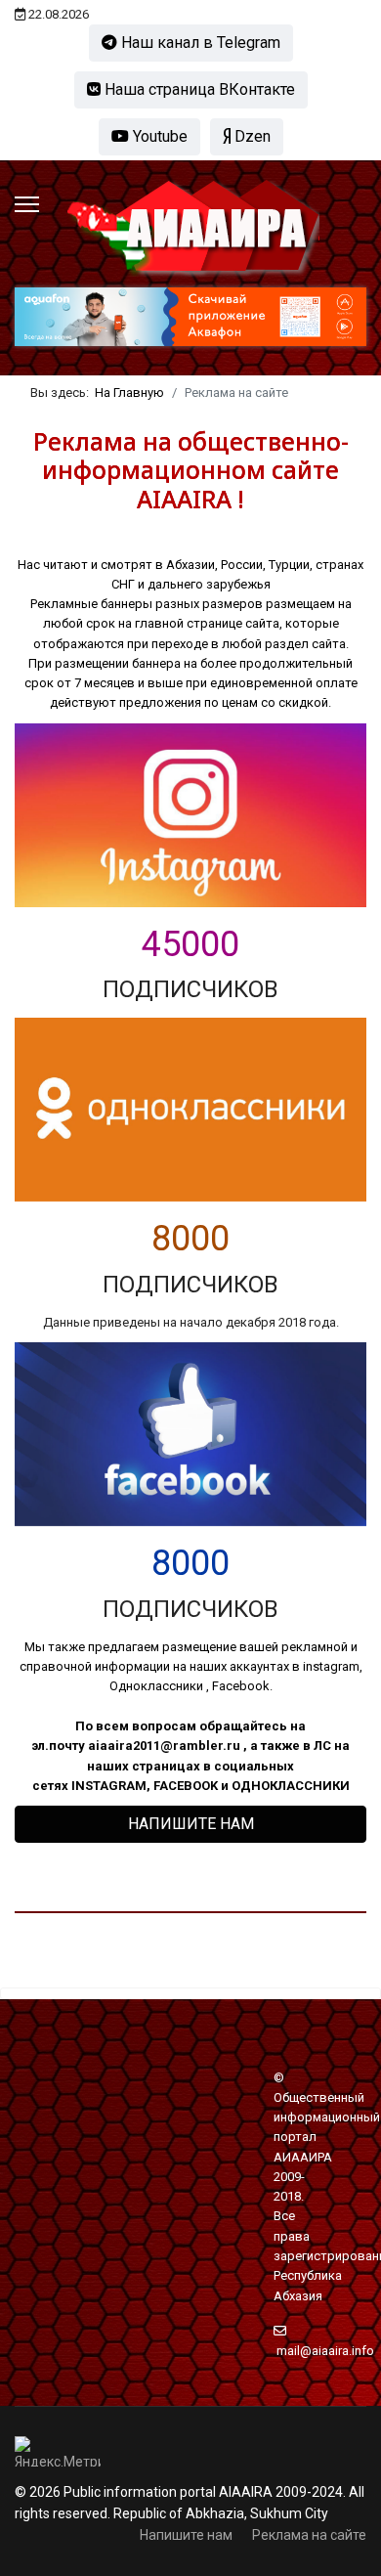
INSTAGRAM (109, 1786)
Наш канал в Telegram (199, 43)
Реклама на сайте (309, 2535)
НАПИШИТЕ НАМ (191, 1824)
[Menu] (27, 204)
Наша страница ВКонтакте (198, 89)
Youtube (158, 136)
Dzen (251, 136)
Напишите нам (186, 2535)
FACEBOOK (186, 1786)
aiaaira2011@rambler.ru (164, 1746)
